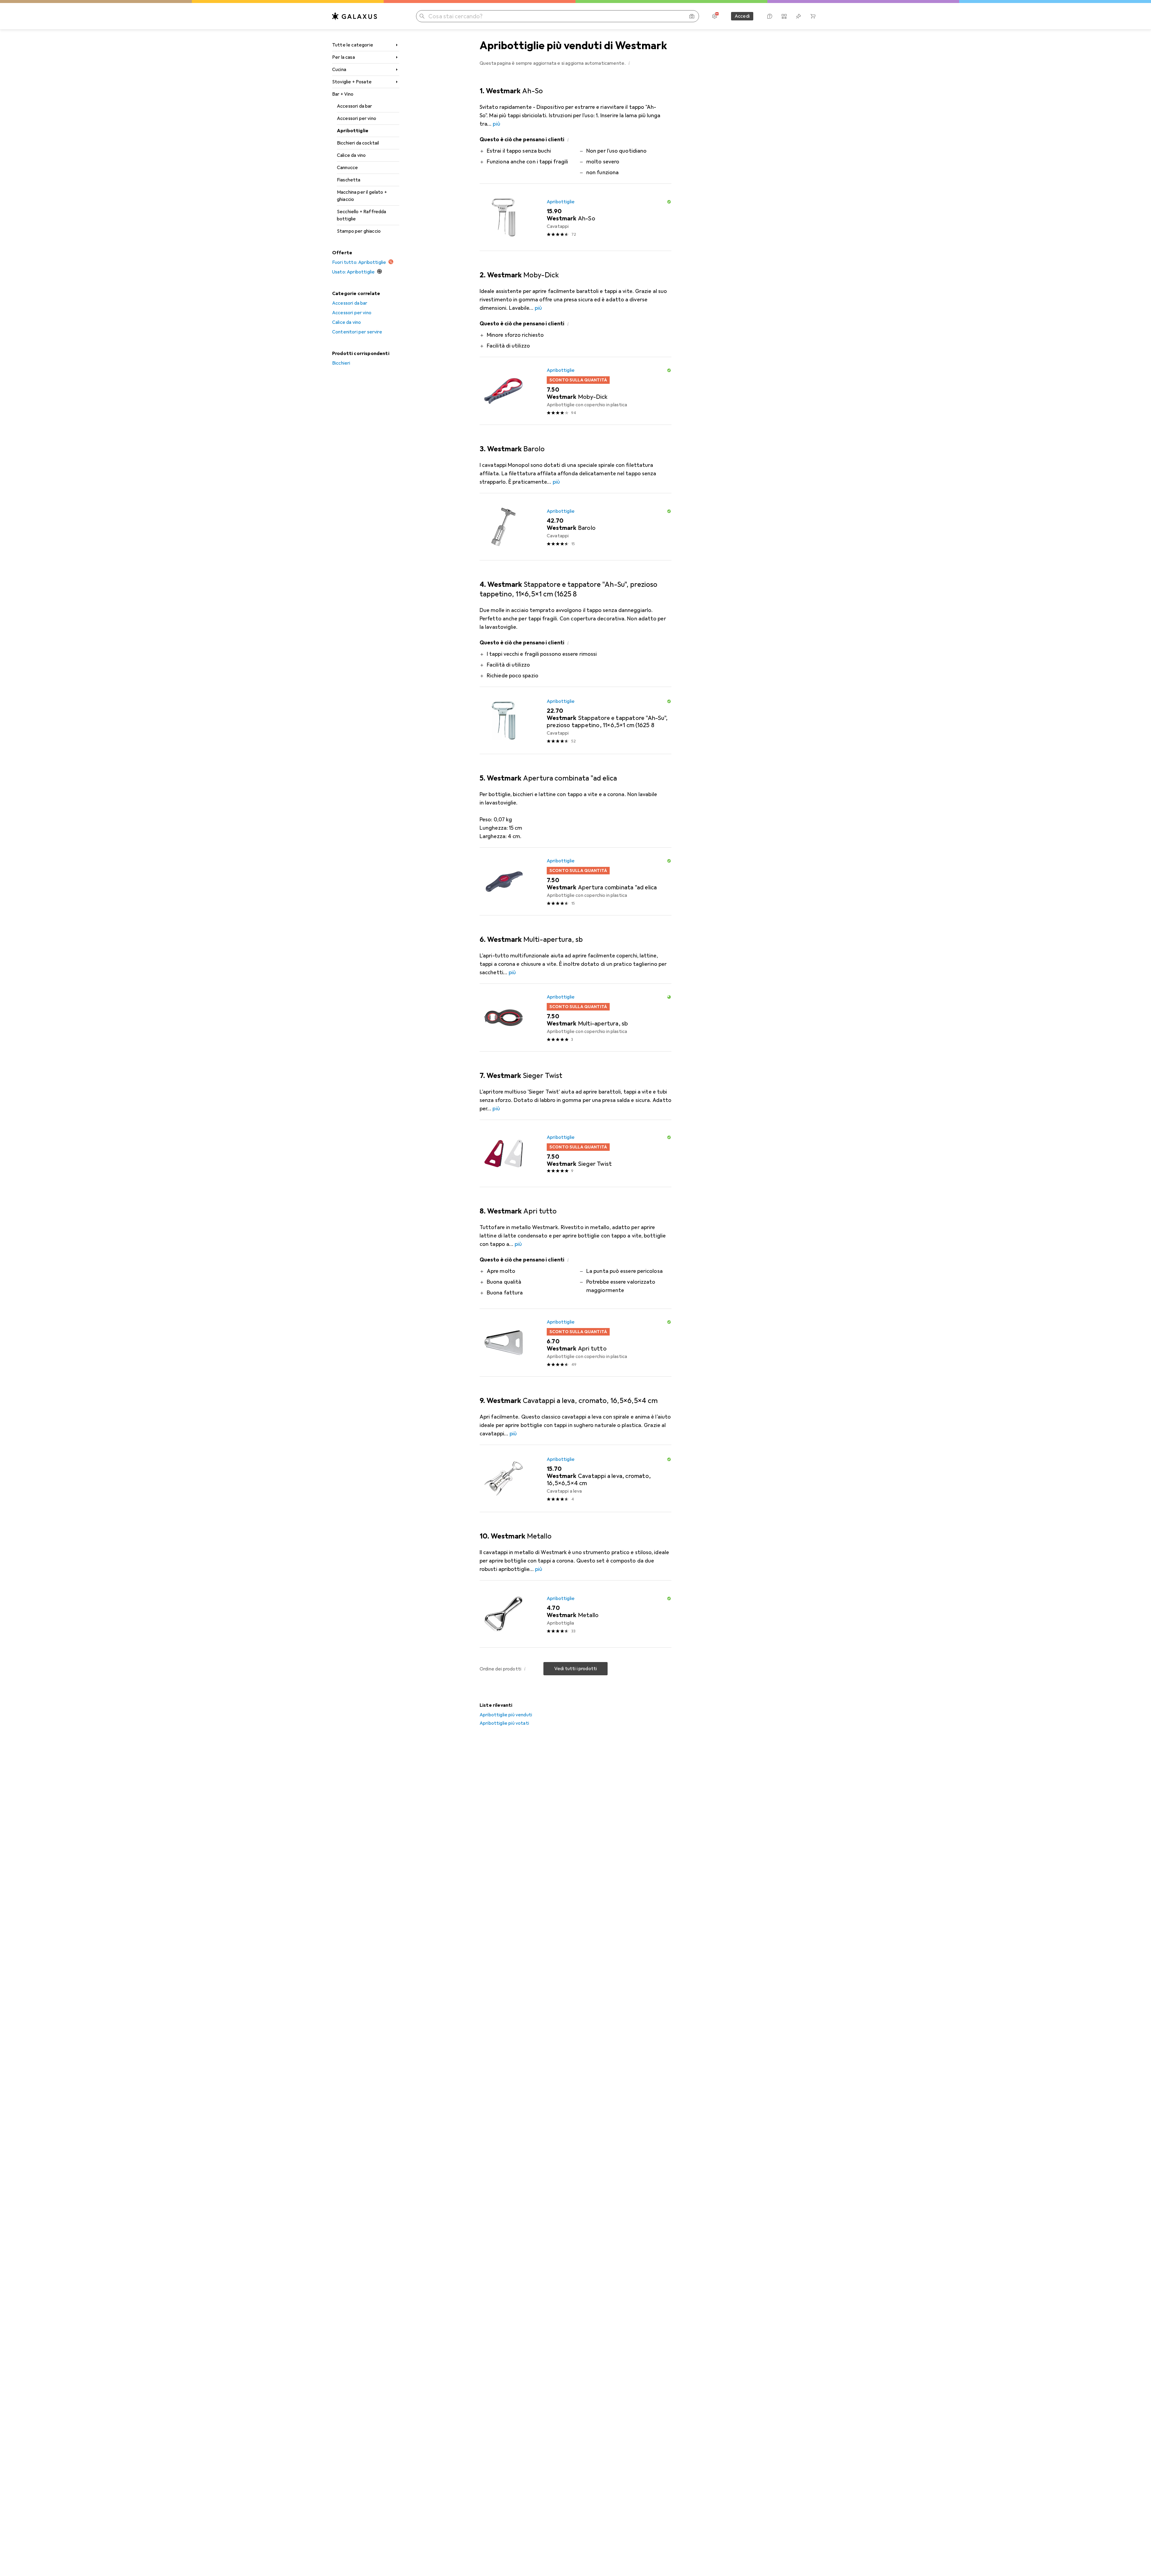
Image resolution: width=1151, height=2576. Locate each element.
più (496, 124)
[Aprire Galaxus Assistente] (770, 16)
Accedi (742, 16)
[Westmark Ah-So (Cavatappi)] (575, 217)
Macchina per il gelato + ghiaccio (362, 196)
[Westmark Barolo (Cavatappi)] (575, 527)
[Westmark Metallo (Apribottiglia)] (575, 1614)
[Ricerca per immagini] (692, 16)
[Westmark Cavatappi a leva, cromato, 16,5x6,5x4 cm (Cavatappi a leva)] (575, 1479)
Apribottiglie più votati (504, 1723)
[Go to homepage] (355, 16)
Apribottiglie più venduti (506, 1715)
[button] (629, 63)
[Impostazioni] (715, 16)
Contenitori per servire (357, 332)
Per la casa (344, 57)
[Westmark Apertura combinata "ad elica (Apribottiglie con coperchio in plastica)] (575, 882)
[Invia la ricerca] (422, 16)
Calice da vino (351, 155)
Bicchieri (341, 363)
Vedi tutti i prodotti (575, 1669)
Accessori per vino (357, 118)
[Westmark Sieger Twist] (575, 1154)
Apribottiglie (353, 131)
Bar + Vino (343, 94)
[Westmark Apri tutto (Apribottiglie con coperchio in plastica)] (575, 1343)
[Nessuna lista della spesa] (799, 16)
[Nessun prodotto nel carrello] (813, 16)
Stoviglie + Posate (352, 82)
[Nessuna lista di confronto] (784, 16)
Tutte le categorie (353, 45)
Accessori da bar (355, 106)
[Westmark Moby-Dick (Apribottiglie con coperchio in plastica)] (575, 391)
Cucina (339, 70)
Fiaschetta (349, 180)
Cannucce (347, 168)
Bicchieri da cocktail (358, 143)
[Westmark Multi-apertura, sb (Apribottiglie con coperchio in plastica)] (575, 1018)
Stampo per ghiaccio (359, 231)
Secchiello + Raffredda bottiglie (362, 215)
